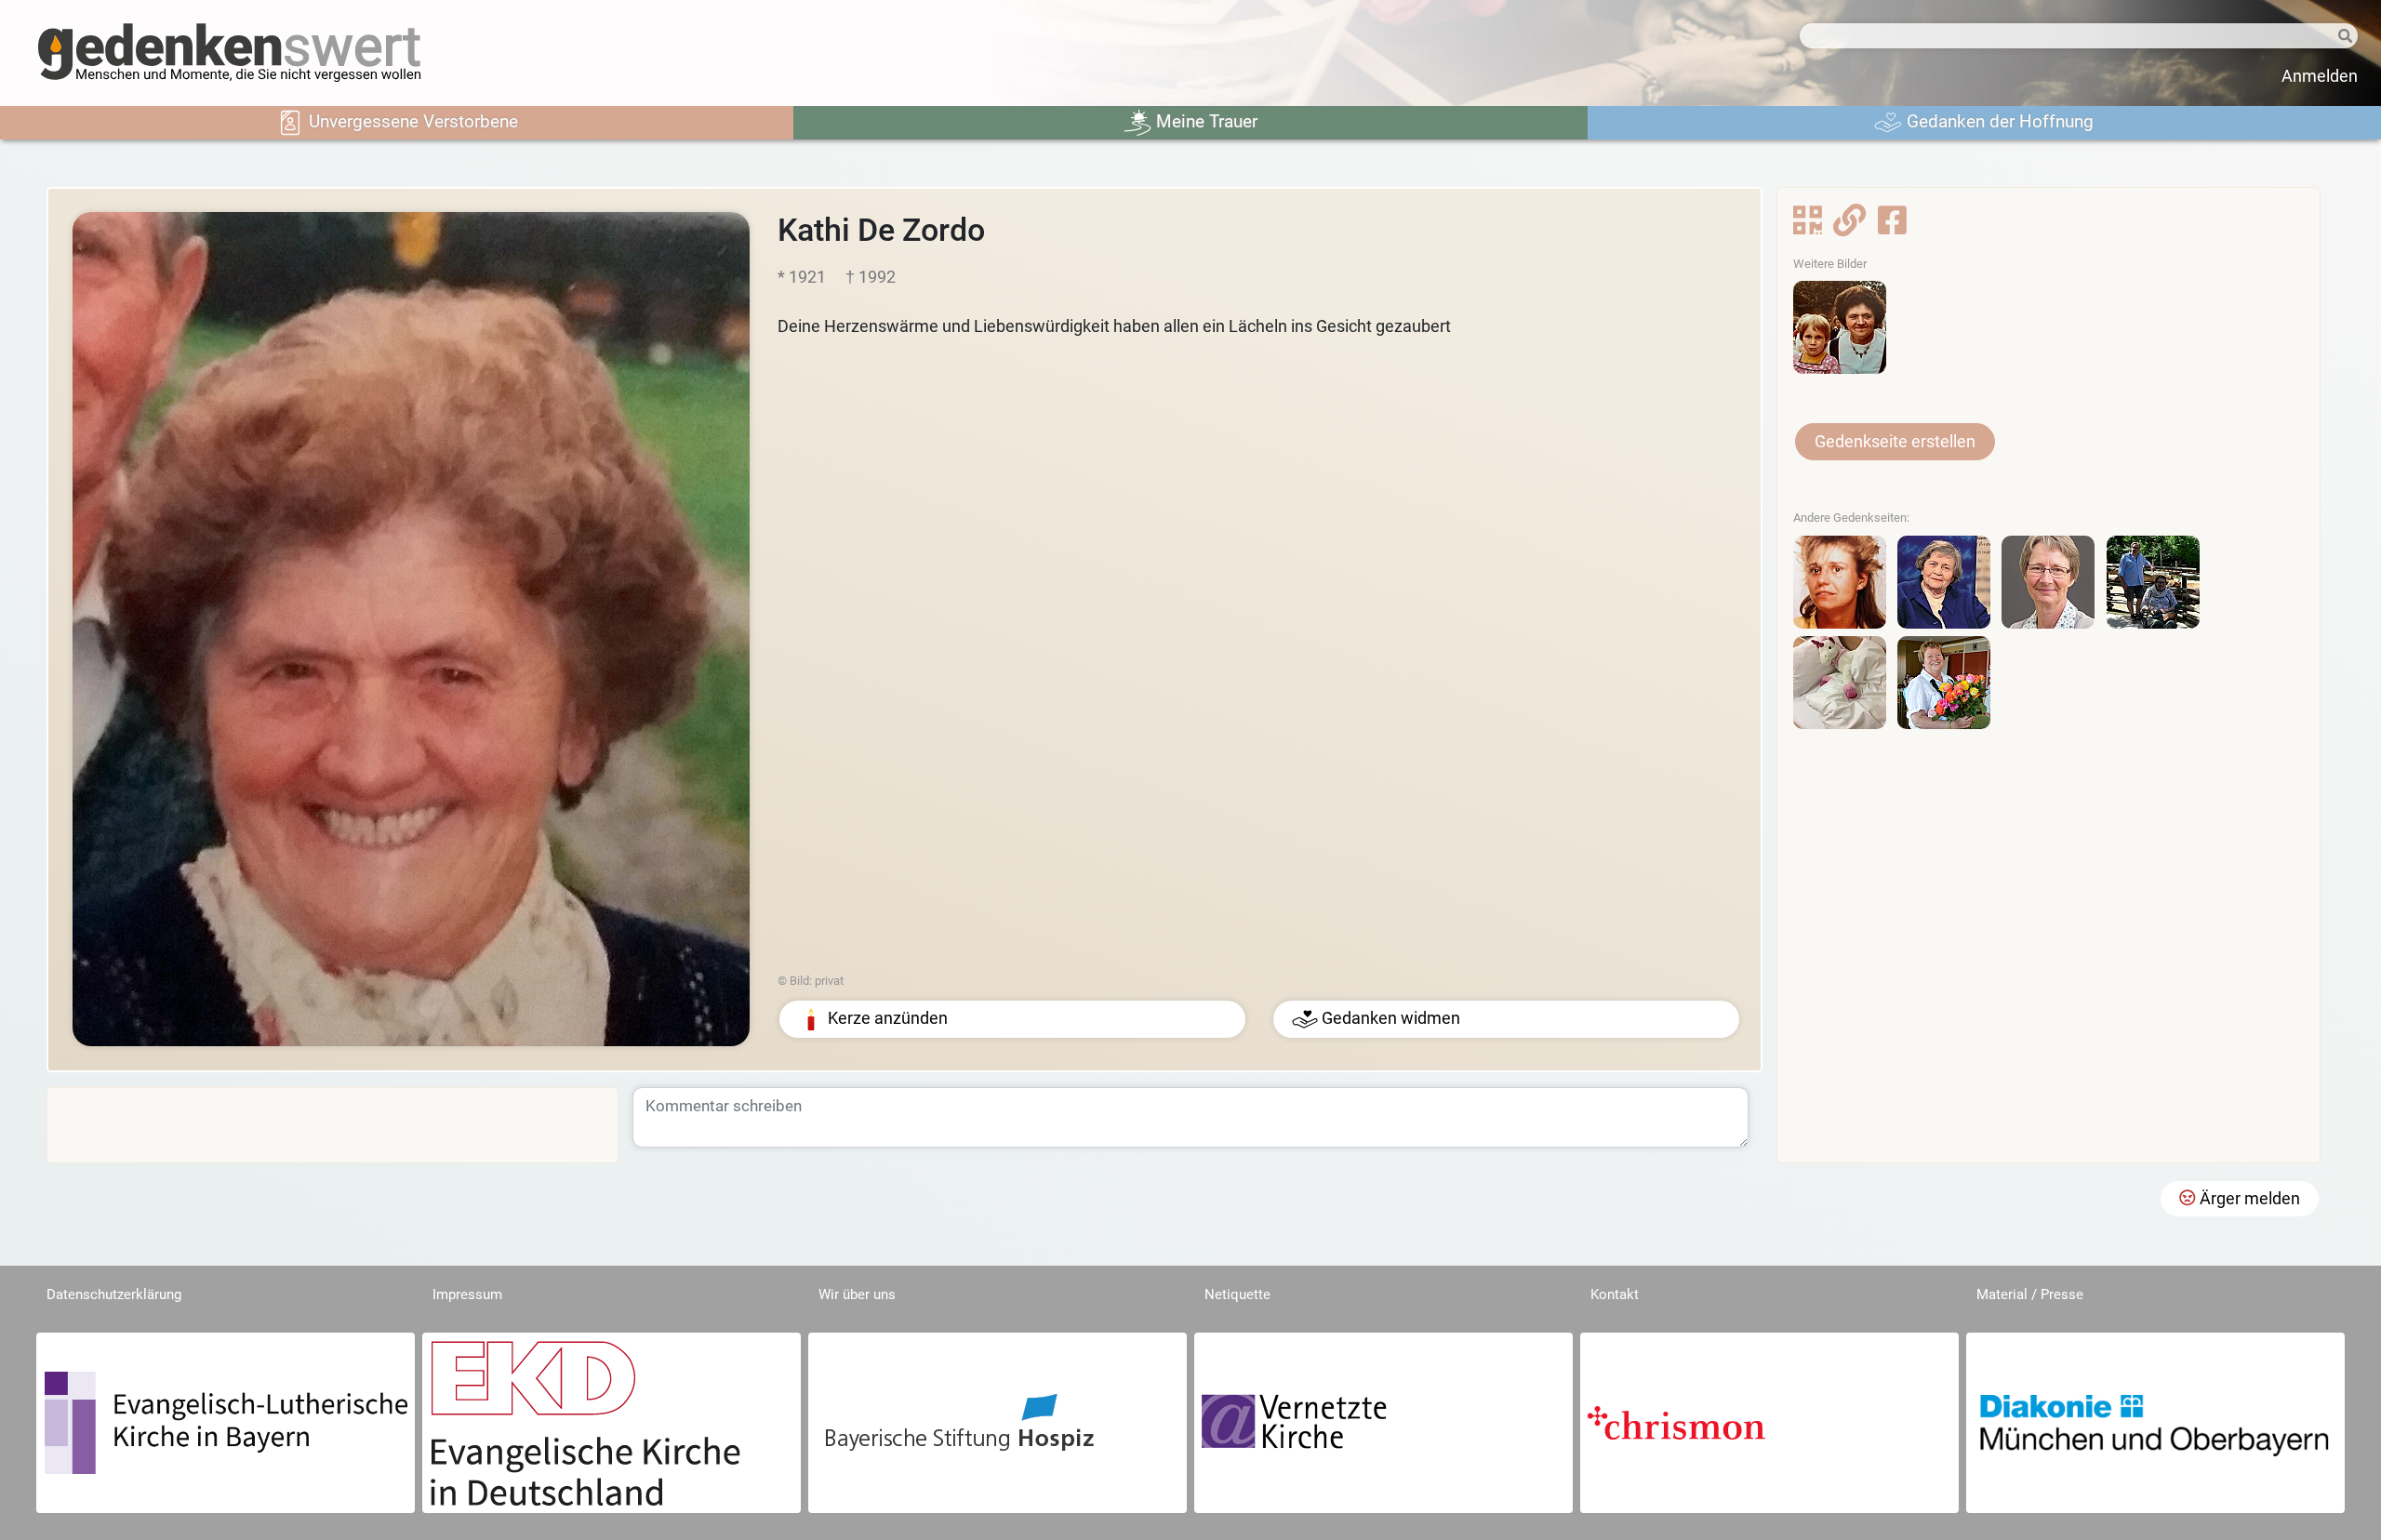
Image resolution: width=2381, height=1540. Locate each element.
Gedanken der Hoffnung (1998, 121)
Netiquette (1237, 1294)
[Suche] (2330, 37)
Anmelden (2320, 76)
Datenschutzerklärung (114, 1294)
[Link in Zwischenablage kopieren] (1849, 226)
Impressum (467, 1294)
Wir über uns (857, 1294)
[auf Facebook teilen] (1892, 226)
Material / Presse (2030, 1294)
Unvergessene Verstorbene (411, 121)
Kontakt (1615, 1294)
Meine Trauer (1204, 121)
